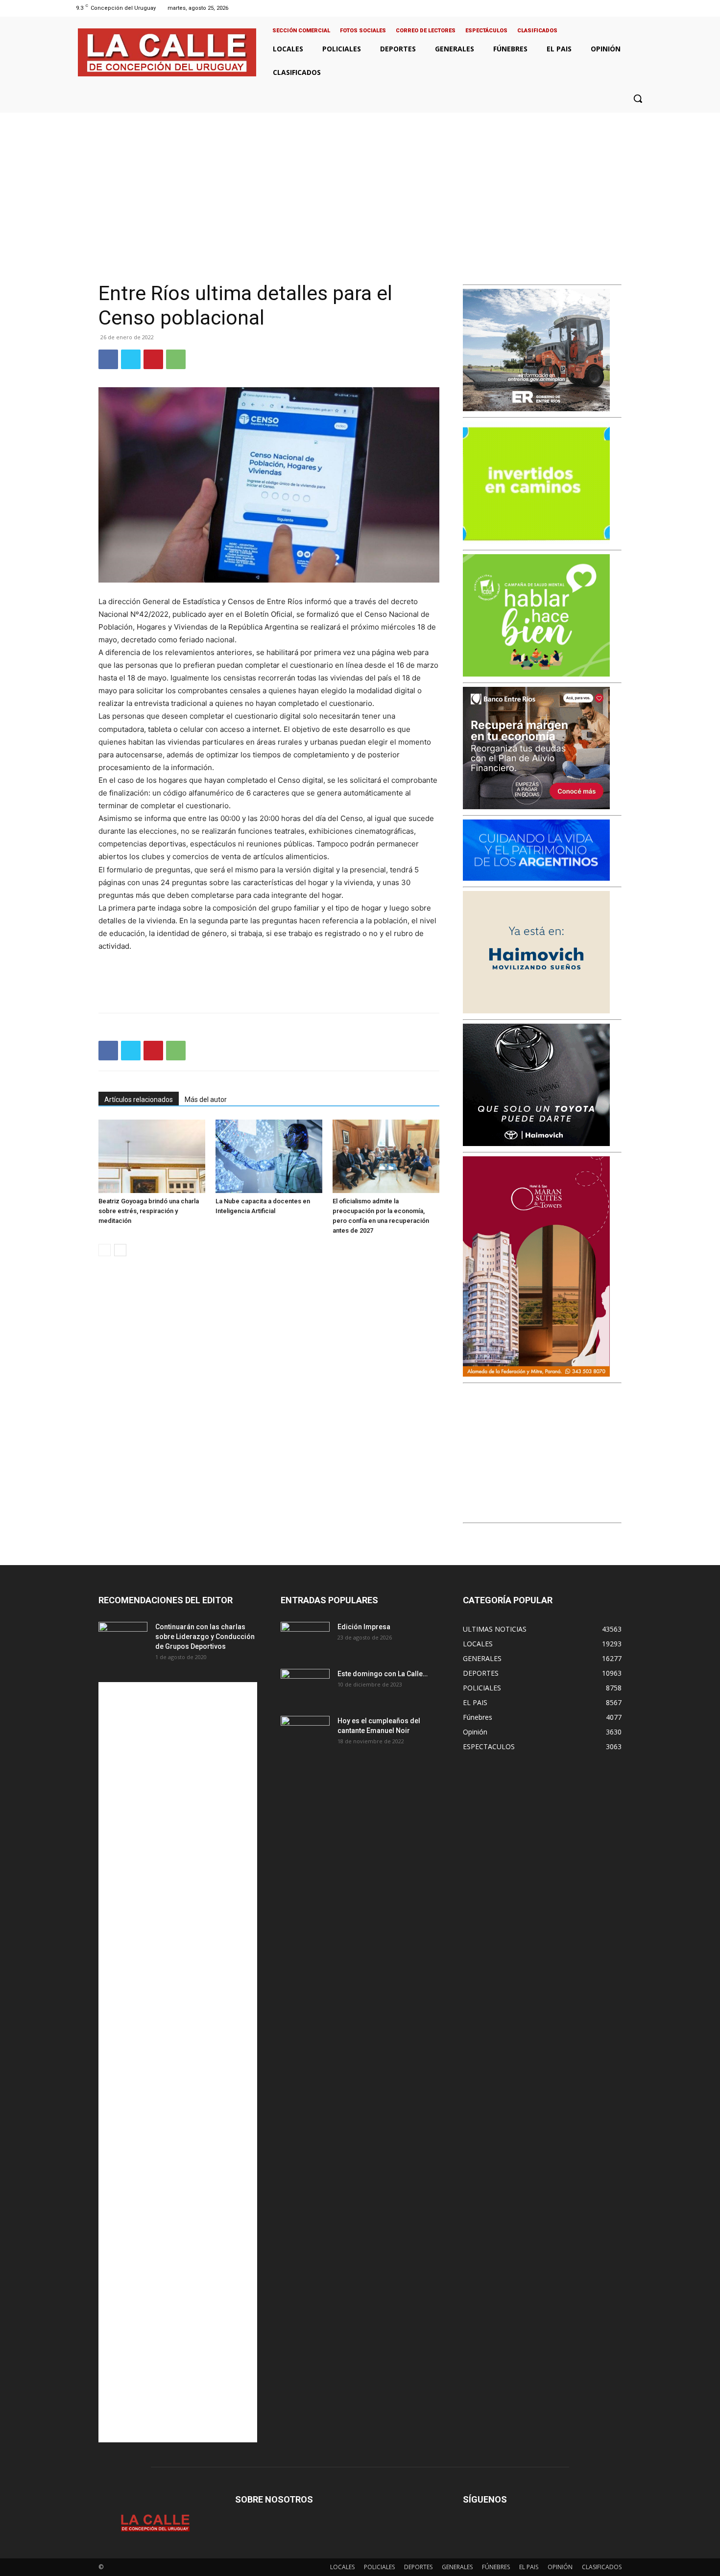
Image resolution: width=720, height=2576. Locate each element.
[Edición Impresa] (305, 1639)
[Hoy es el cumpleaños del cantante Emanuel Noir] (305, 1733)
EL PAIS (529, 2567)
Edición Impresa (364, 1627)
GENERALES (457, 2567)
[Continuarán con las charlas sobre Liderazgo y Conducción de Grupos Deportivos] (123, 1639)
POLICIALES (379, 2567)
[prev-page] (105, 1250)
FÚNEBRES (496, 2567)
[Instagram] (621, 8)
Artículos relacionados (139, 1100)
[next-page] (120, 1250)
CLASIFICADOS (602, 2567)
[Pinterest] (153, 359)
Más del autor (206, 1100)
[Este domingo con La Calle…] (305, 1686)
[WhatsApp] (176, 359)
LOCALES (342, 2567)
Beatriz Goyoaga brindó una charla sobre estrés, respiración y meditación (149, 1211)
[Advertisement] (360, 186)
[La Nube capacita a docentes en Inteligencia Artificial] (269, 1156)
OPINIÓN (560, 2567)
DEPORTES (418, 2567)
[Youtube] (646, 8)
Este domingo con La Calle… (383, 1674)
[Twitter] (634, 8)
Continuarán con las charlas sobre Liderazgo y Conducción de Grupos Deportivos (205, 1637)
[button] (638, 98)
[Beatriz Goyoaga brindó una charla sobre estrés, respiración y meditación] (152, 1156)
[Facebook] (609, 8)
